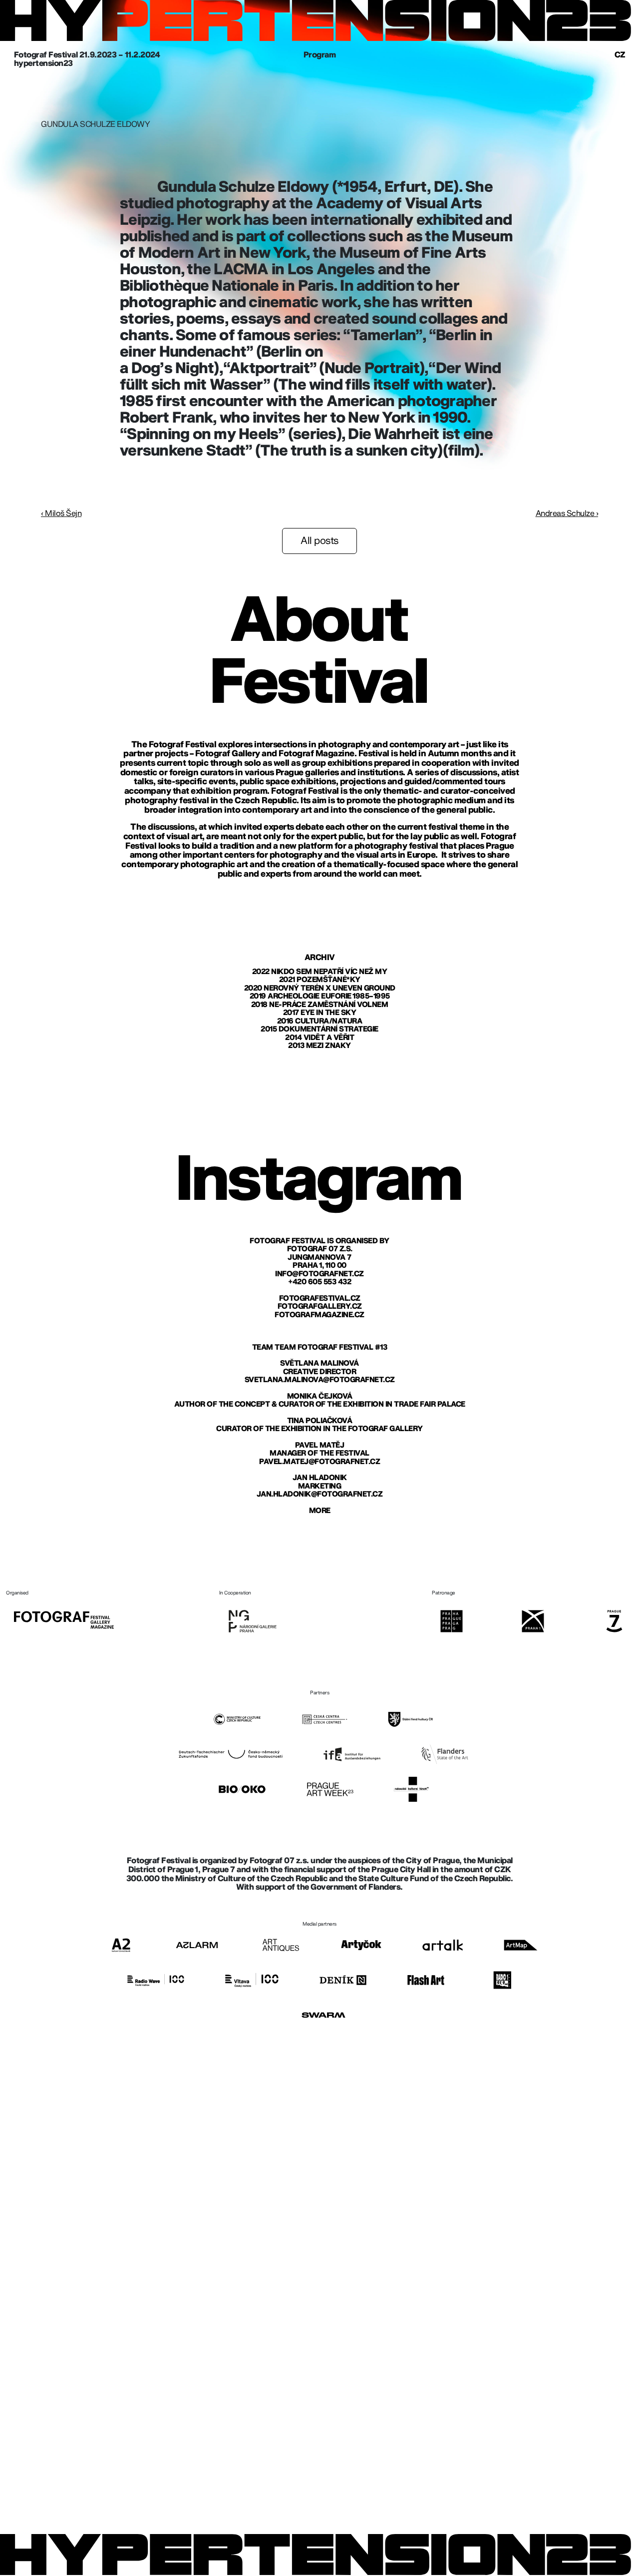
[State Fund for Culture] (411, 1719)
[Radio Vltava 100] (252, 1980)
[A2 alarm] (197, 1945)
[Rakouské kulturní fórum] (411, 1789)
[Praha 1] (533, 1621)
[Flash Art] (426, 1980)
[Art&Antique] (281, 1945)
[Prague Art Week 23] (330, 1789)
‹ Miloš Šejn (61, 514)
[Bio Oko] (242, 1789)
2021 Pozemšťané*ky (320, 980)
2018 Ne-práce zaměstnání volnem (320, 1005)
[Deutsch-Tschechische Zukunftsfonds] (230, 1754)
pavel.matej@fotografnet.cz (319, 1462)
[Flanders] (445, 1754)
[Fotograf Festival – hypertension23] (316, 21)
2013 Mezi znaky (319, 1046)
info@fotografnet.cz (319, 1274)
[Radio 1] (502, 1980)
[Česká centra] (324, 1719)
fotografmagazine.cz (319, 1315)
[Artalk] (443, 1945)
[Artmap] (521, 1945)
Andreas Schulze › (567, 514)
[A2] (121, 1945)
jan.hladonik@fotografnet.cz (320, 1494)
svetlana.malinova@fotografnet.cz (320, 1380)
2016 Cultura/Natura (320, 1021)
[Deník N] (343, 1980)
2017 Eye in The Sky (320, 1013)
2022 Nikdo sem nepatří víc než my (320, 972)
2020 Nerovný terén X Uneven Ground (320, 988)
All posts (319, 541)
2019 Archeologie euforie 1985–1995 (320, 996)
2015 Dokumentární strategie (319, 1029)
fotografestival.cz (320, 1298)
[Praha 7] (614, 1621)
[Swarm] (323, 2015)
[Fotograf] (64, 1620)
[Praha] (452, 1621)
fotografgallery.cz (320, 1306)
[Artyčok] (361, 1945)
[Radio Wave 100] (156, 1980)
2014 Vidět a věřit (319, 1038)
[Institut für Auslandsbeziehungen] (352, 1754)
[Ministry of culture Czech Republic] (237, 1719)
